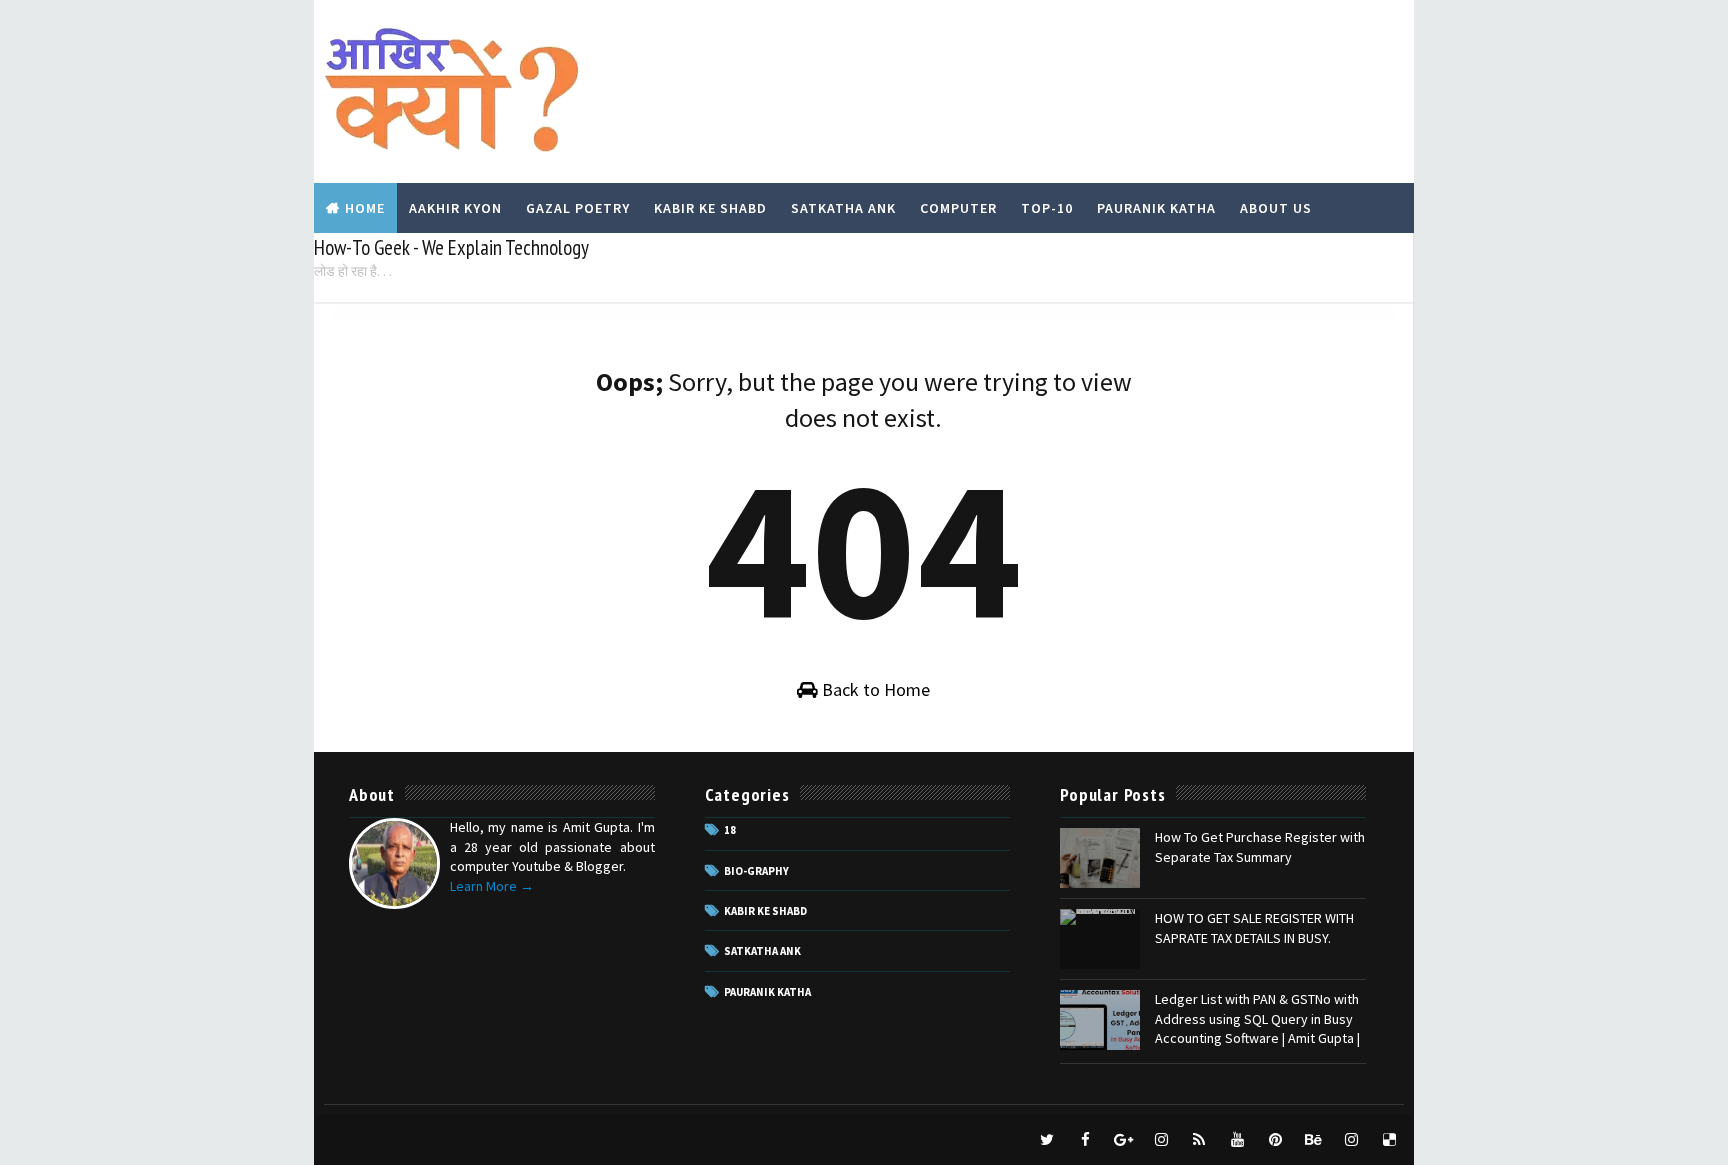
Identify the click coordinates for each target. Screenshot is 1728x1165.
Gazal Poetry (578, 208)
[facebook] (1085, 1140)
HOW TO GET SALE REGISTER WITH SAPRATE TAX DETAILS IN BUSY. (1254, 928)
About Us (1276, 208)
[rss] (1199, 1140)
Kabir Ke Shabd (710, 208)
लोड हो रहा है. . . (353, 271)
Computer (958, 208)
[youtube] (1237, 1140)
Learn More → (492, 886)
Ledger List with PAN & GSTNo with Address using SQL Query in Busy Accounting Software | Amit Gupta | (1257, 1018)
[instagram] (1161, 1140)
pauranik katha (767, 992)
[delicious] (1389, 1140)
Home (365, 208)
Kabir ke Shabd (765, 911)
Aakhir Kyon (455, 208)
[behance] (1313, 1140)
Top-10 (1047, 208)
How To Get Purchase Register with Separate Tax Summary (1260, 847)
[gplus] (1123, 1140)
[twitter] (1047, 1140)
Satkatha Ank (843, 208)
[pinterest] (1275, 1140)
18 (730, 830)
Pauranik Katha (1156, 208)
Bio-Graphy (756, 871)
